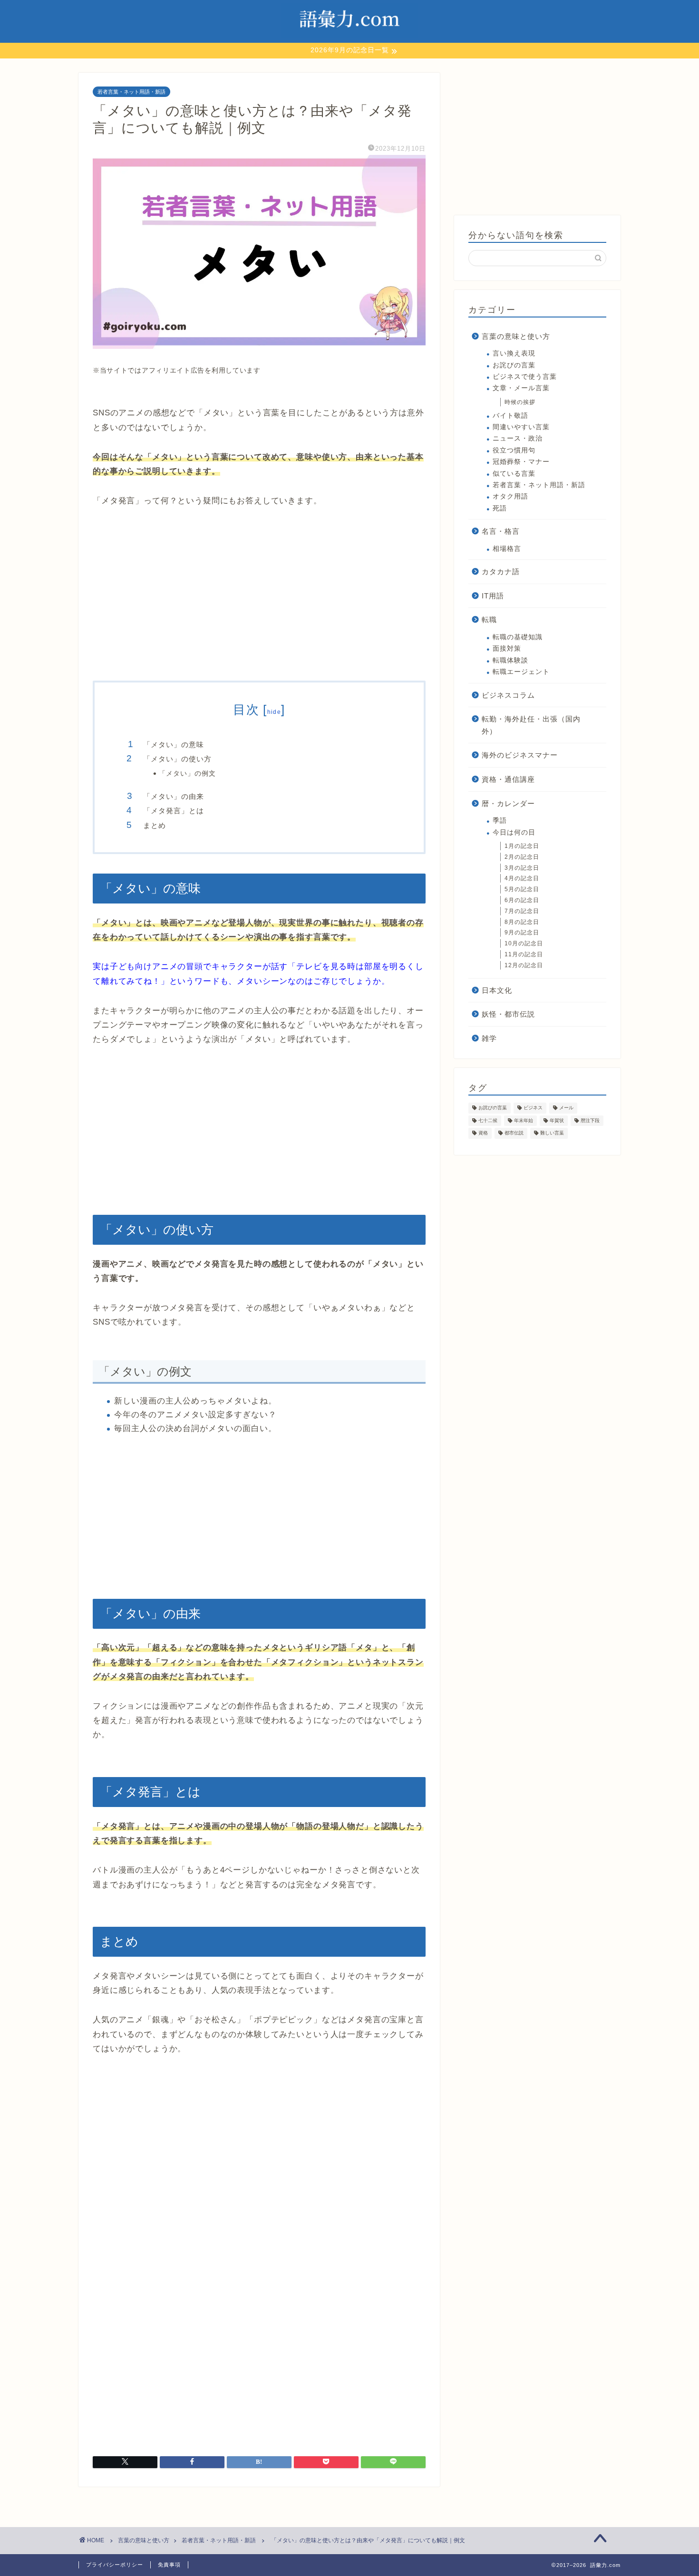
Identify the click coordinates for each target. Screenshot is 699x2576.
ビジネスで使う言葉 (525, 377)
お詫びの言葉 (514, 365)
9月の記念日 (522, 932)
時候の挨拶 (520, 402)
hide (274, 712)
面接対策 (507, 649)
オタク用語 (510, 496)
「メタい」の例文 (187, 774)
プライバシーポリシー (115, 2565)
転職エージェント (521, 672)
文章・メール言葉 (521, 388)
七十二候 (488, 1120)
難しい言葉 (552, 1133)
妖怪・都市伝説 (508, 1014)
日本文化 (497, 990)
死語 (500, 508)
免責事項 (169, 2565)
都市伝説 (514, 1133)
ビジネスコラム (508, 695)
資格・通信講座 (508, 779)
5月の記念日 (522, 889)
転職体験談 (510, 660)
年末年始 (524, 1120)
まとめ (155, 825)
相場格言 (507, 549)
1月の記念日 (522, 846)
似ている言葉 (514, 474)
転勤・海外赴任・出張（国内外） (531, 725)
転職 (489, 620)
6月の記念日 (522, 900)
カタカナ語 (501, 572)
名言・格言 (501, 531)
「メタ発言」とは (174, 811)
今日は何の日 (514, 832)
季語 (500, 821)
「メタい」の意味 (174, 745)
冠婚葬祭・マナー (521, 462)
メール (566, 1108)
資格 (483, 1133)
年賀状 (557, 1120)
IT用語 (493, 596)
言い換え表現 (514, 353)
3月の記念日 (522, 868)
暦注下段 (590, 1120)
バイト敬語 (510, 416)
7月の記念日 (522, 911)
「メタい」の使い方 (177, 759)
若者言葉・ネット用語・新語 (131, 92)
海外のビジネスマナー (520, 755)
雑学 (489, 1038)
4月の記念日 (522, 878)
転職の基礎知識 (518, 637)
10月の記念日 (524, 943)
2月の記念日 (522, 857)
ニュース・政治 (518, 438)
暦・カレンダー (508, 803)
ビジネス (533, 1108)
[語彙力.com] (349, 38)
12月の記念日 (524, 965)
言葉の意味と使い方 (516, 336)
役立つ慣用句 (514, 450)
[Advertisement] (259, 595)
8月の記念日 (522, 922)
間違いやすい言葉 (521, 427)
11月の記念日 (524, 954)
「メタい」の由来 (174, 796)
